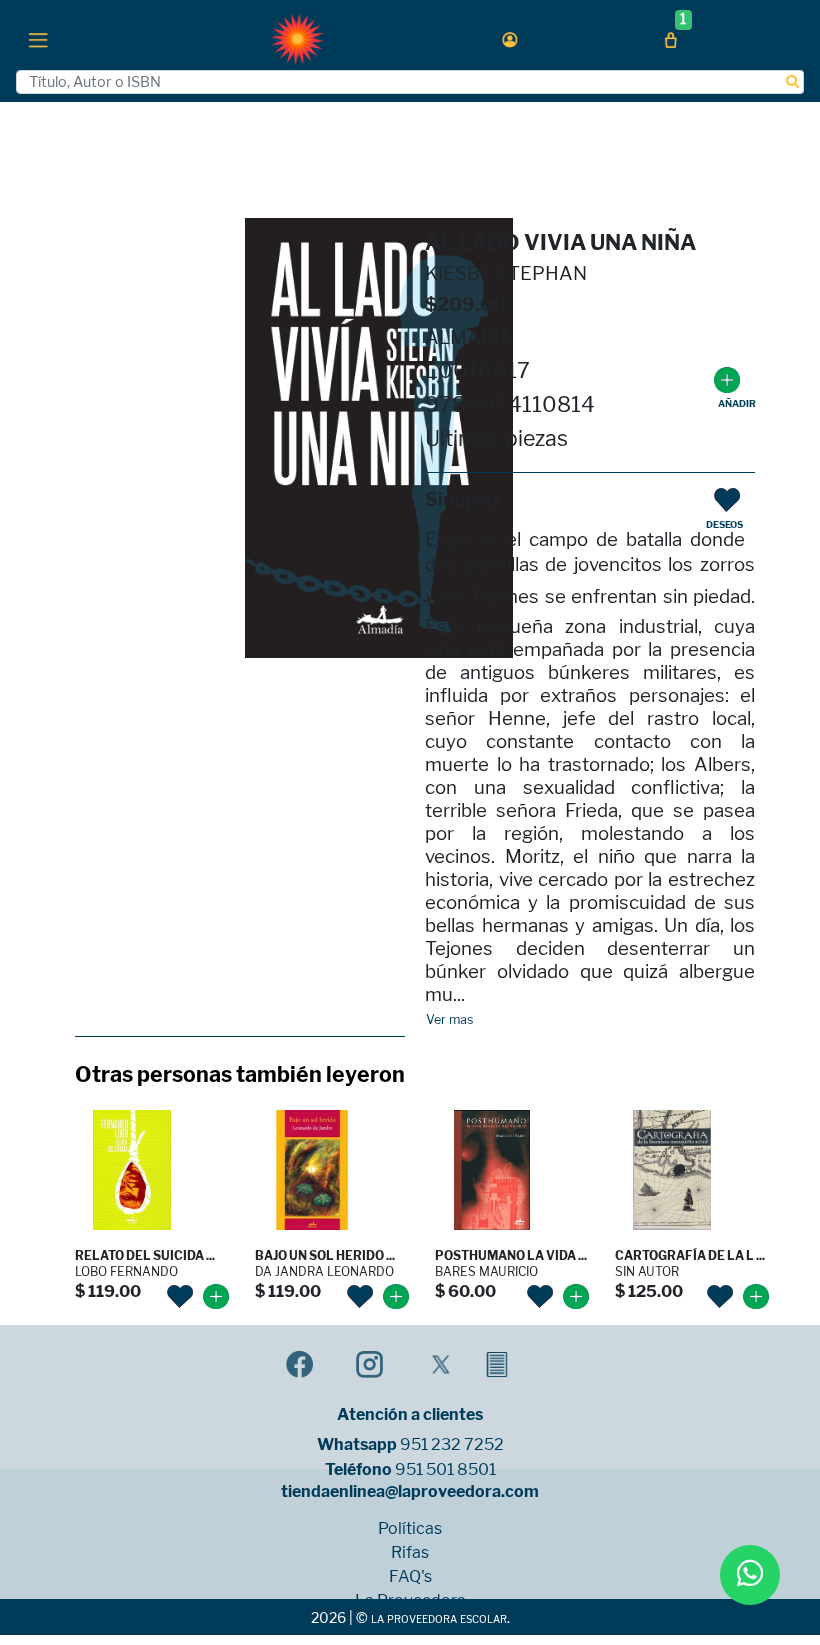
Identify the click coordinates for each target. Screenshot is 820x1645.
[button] (510, 39)
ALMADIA (469, 337)
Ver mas (449, 1020)
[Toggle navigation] (38, 39)
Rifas (410, 1553)
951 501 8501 (445, 1470)
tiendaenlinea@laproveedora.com (410, 1492)
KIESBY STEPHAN (506, 273)
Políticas (410, 1529)
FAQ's (410, 1577)
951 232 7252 (452, 1445)
